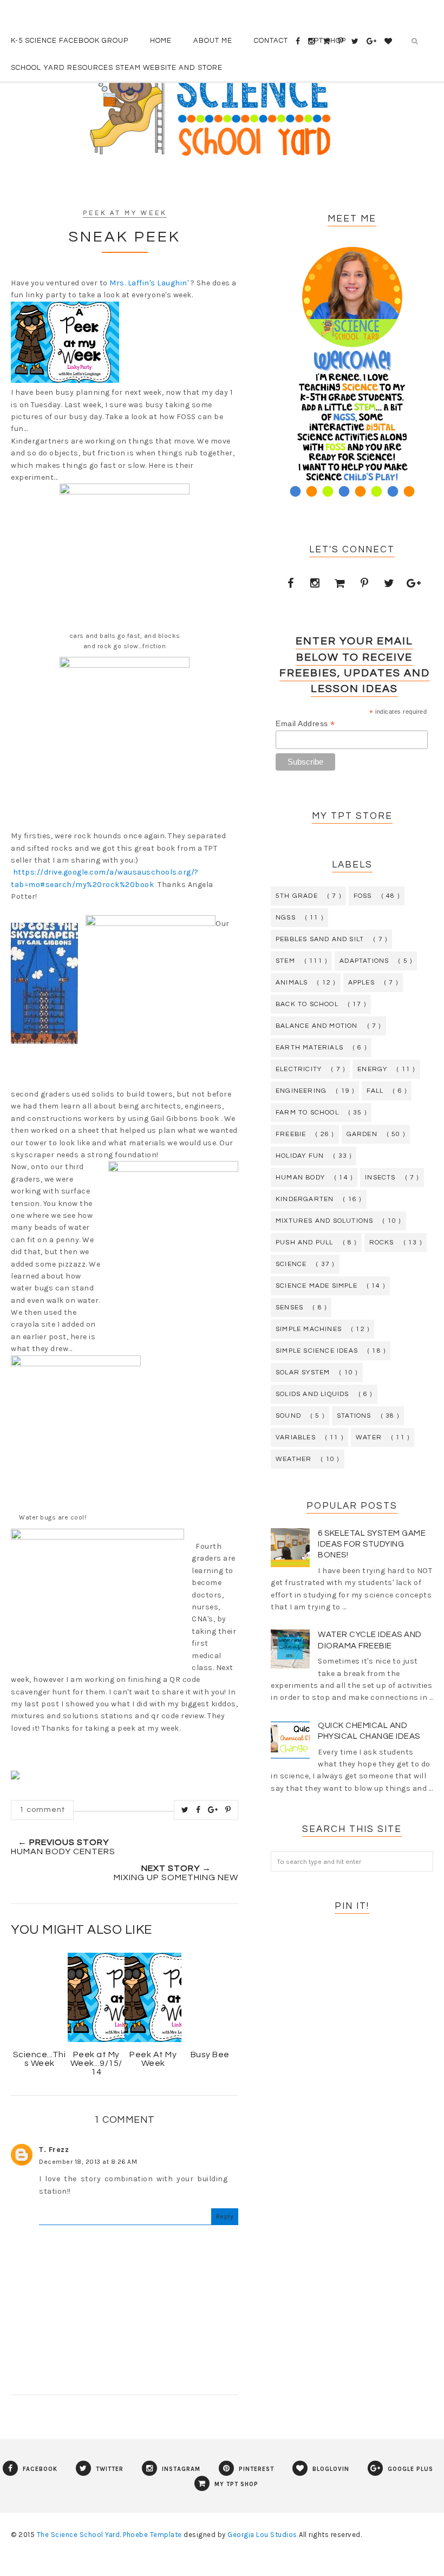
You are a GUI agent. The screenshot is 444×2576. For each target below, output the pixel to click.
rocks (382, 1243)
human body (300, 1178)
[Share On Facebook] (198, 1810)
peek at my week (125, 213)
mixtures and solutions (324, 1221)
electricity (299, 1069)
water (369, 1437)
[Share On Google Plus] (213, 1810)
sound (288, 1416)
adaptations (364, 961)
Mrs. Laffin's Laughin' (149, 283)
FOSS (363, 896)
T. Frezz (54, 2150)
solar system (303, 1372)
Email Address (305, 724)
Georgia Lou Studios (262, 2535)
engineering (301, 1091)
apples (361, 983)
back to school (307, 1004)
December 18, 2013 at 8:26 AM (88, 2162)
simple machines (309, 1329)
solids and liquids (312, 1394)
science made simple (316, 1286)
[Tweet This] (185, 1810)
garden (362, 1134)
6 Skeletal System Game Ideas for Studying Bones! (372, 1544)
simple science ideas (317, 1351)
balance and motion (317, 1026)
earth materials (309, 1048)
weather (293, 1459)
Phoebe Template (152, 2535)
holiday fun (300, 1156)
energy (372, 1069)
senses (289, 1307)
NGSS (286, 918)
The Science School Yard (79, 2535)
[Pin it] (228, 1810)
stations (354, 1416)
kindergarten (305, 1199)
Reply (225, 2216)
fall (375, 1091)
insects (380, 1178)
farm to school (307, 1113)
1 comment (42, 1810)
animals (292, 983)
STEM (285, 961)
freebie (291, 1134)
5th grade (297, 896)
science (291, 1264)
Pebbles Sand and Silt (320, 939)
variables (296, 1437)
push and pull (305, 1243)
